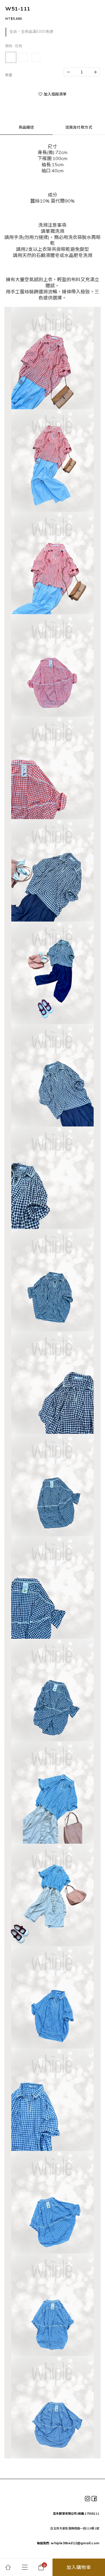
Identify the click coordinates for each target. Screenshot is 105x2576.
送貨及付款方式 (79, 127)
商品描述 (26, 127)
